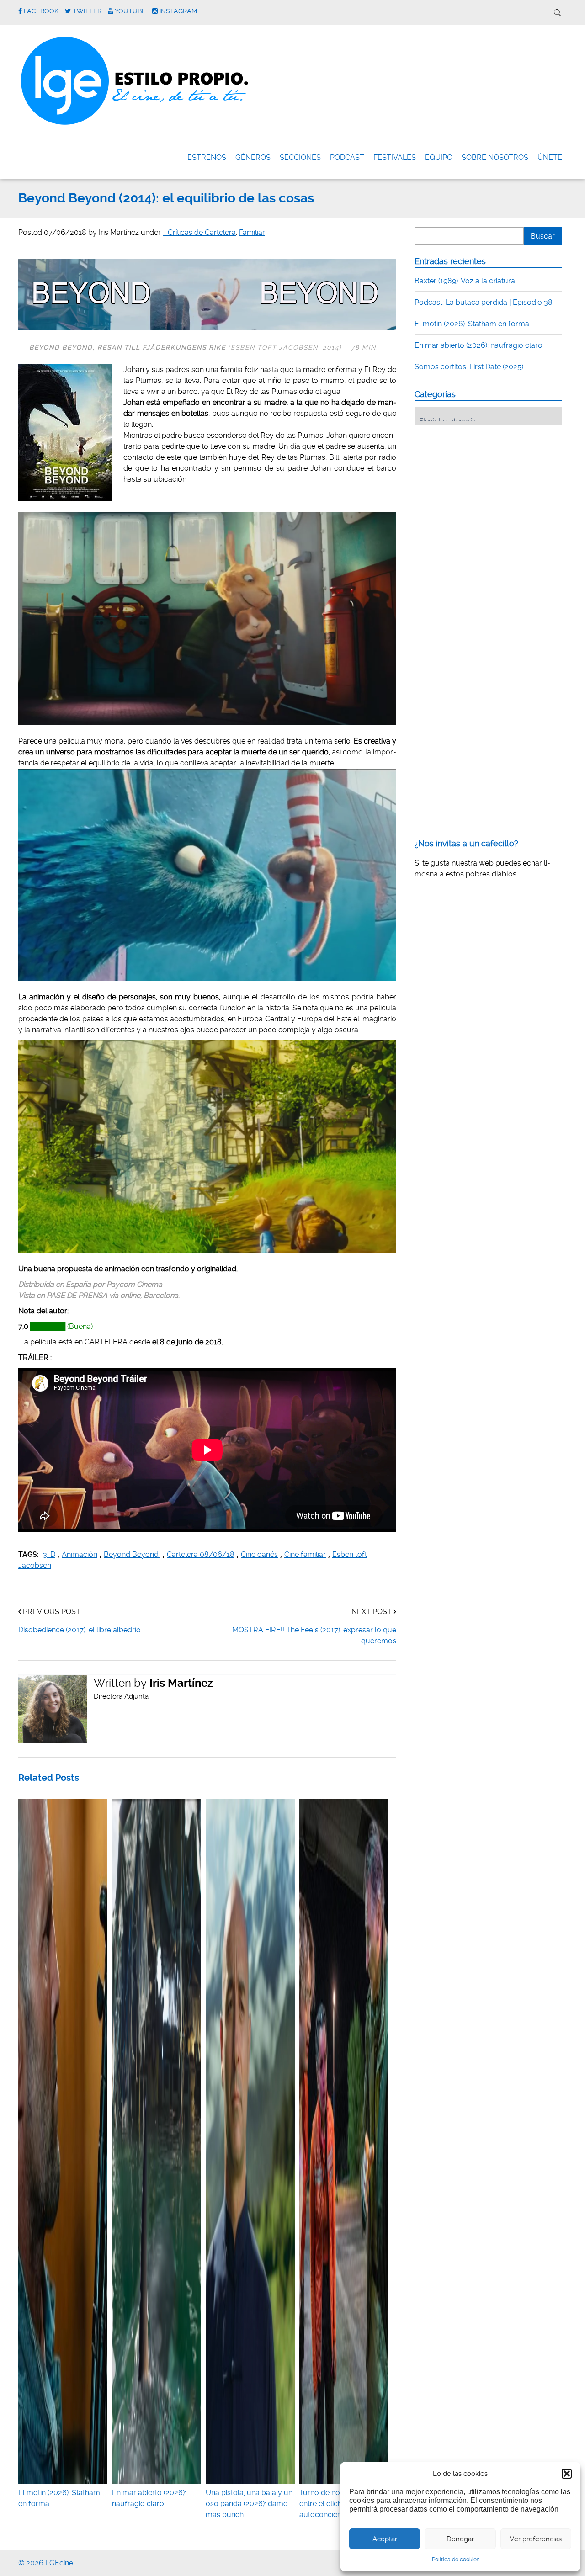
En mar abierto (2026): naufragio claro (149, 2498)
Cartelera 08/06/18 (201, 1554)
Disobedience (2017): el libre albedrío (80, 1630)
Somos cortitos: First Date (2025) (469, 367)
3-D (49, 1554)
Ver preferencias (536, 2539)
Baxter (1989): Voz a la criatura (465, 281)
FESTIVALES (395, 157)
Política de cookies (456, 2560)
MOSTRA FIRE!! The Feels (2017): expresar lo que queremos (314, 1635)
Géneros (253, 157)
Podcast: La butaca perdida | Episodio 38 (484, 302)
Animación (80, 1554)
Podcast (347, 157)
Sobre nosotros (495, 157)
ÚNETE (550, 157)
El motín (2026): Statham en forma (59, 2498)
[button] (567, 2474)
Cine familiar (305, 1554)
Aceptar (385, 2539)
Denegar (460, 2539)
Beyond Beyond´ (132, 1554)
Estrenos (207, 157)
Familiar (252, 232)
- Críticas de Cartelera (199, 232)
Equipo (439, 157)
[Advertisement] (483, 489)
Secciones (300, 157)
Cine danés (259, 1554)
